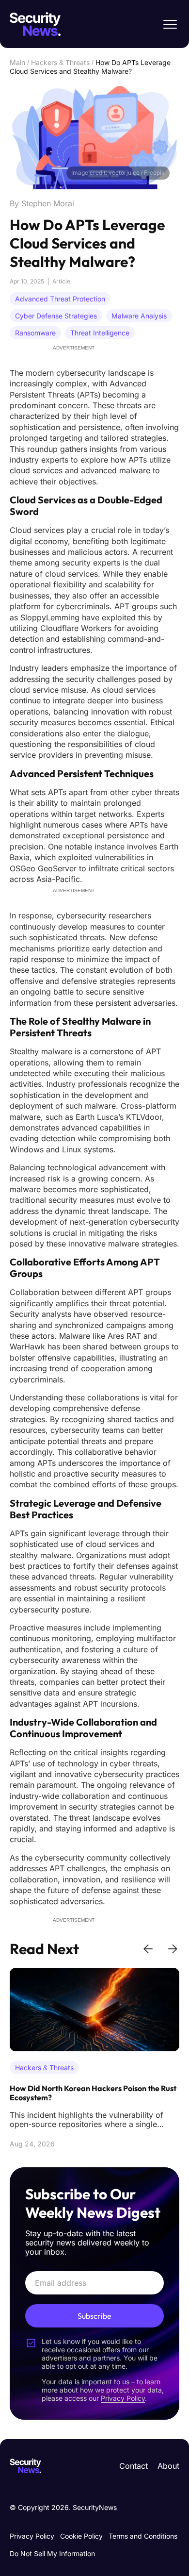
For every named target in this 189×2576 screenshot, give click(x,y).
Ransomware (35, 333)
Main (17, 62)
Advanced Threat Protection (60, 299)
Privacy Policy (32, 2536)
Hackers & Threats (60, 62)
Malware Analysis (139, 316)
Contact (134, 2466)
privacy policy (123, 2398)
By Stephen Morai (42, 203)
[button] (148, 1949)
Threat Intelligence (100, 333)
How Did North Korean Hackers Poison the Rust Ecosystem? (93, 2093)
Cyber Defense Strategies (56, 316)
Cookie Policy (81, 2536)
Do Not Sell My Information (52, 2553)
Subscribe (94, 2316)
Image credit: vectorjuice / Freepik (118, 173)
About (168, 2466)
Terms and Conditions (143, 2536)
